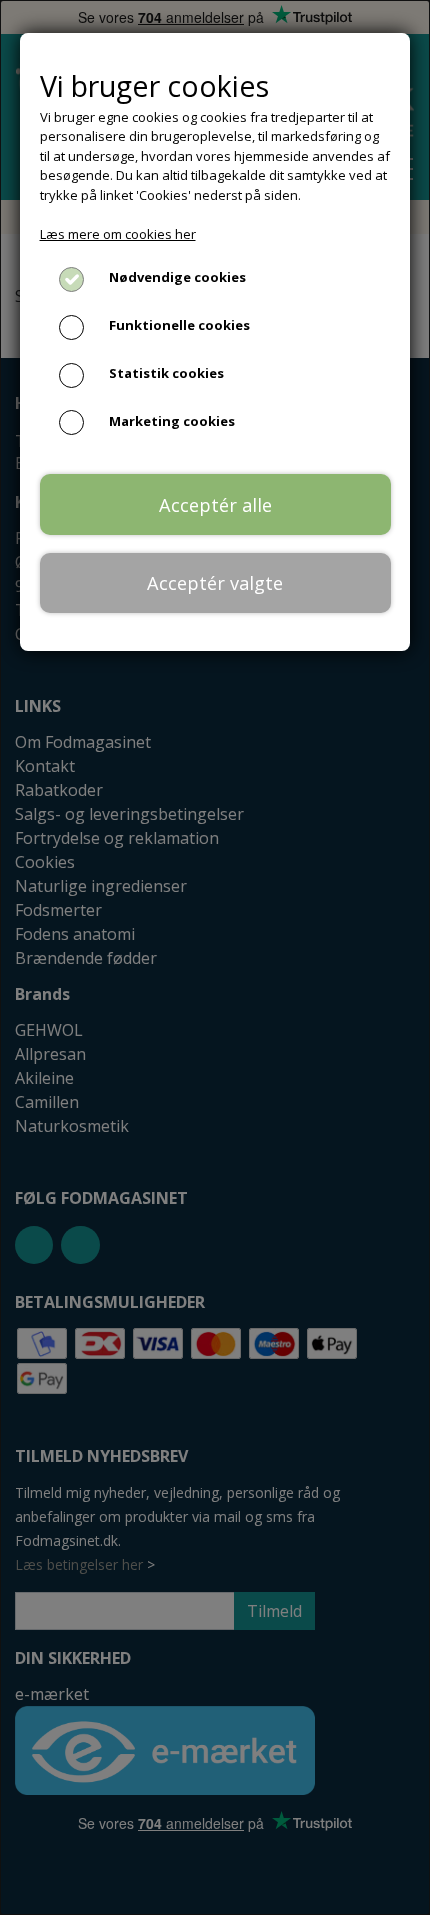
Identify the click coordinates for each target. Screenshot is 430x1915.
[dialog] (215, 957)
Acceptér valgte (215, 583)
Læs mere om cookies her (118, 234)
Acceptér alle (215, 505)
